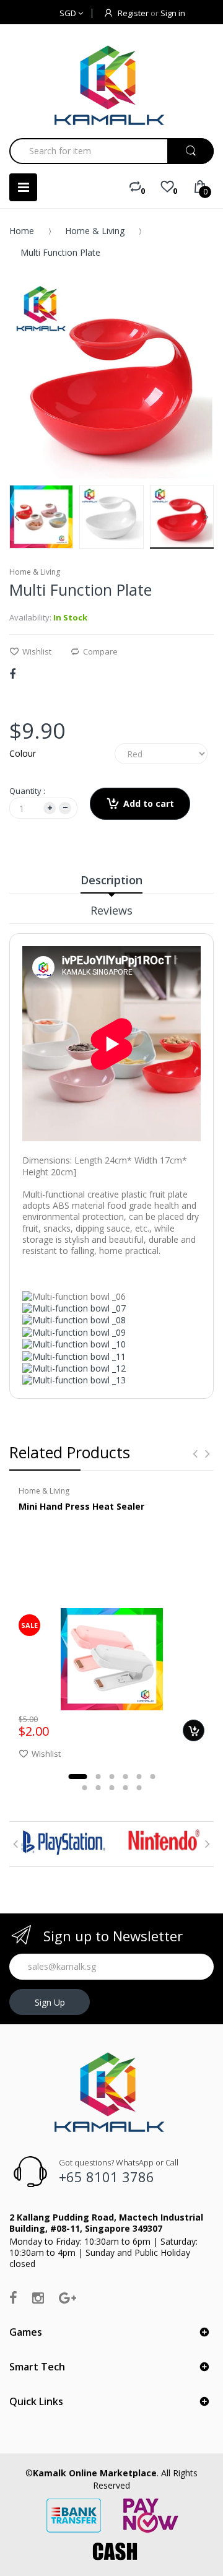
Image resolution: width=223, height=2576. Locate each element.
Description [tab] (111, 880)
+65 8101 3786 (107, 2177)
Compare (100, 651)
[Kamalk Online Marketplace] (111, 85)
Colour (23, 753)
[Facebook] (12, 674)
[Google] (68, 2297)
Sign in (173, 13)
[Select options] (194, 1730)
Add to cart (149, 803)
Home (22, 231)
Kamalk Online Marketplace (95, 2473)
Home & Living (95, 231)
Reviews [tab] (111, 910)
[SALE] (112, 1659)
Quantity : (27, 791)
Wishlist (37, 651)
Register (133, 13)
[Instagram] (38, 2297)
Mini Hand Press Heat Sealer (81, 1506)
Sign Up (50, 2002)
